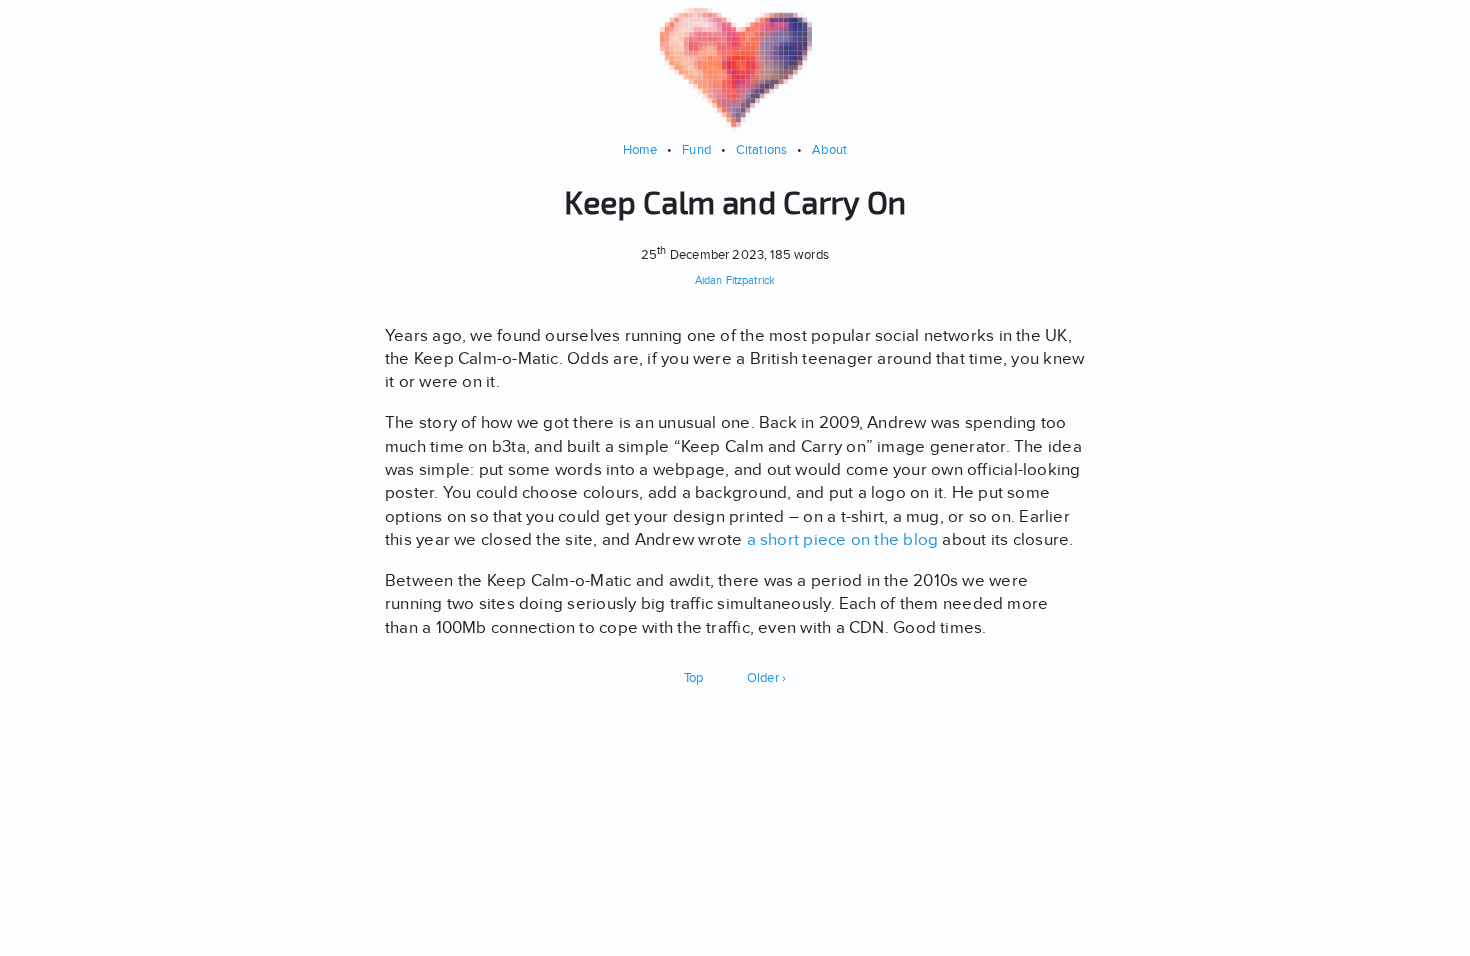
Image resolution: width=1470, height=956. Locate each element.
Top (694, 677)
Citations (762, 149)
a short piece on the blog (843, 539)
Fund (696, 149)
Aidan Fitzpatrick (735, 280)
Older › (767, 677)
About (829, 149)
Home (640, 149)
